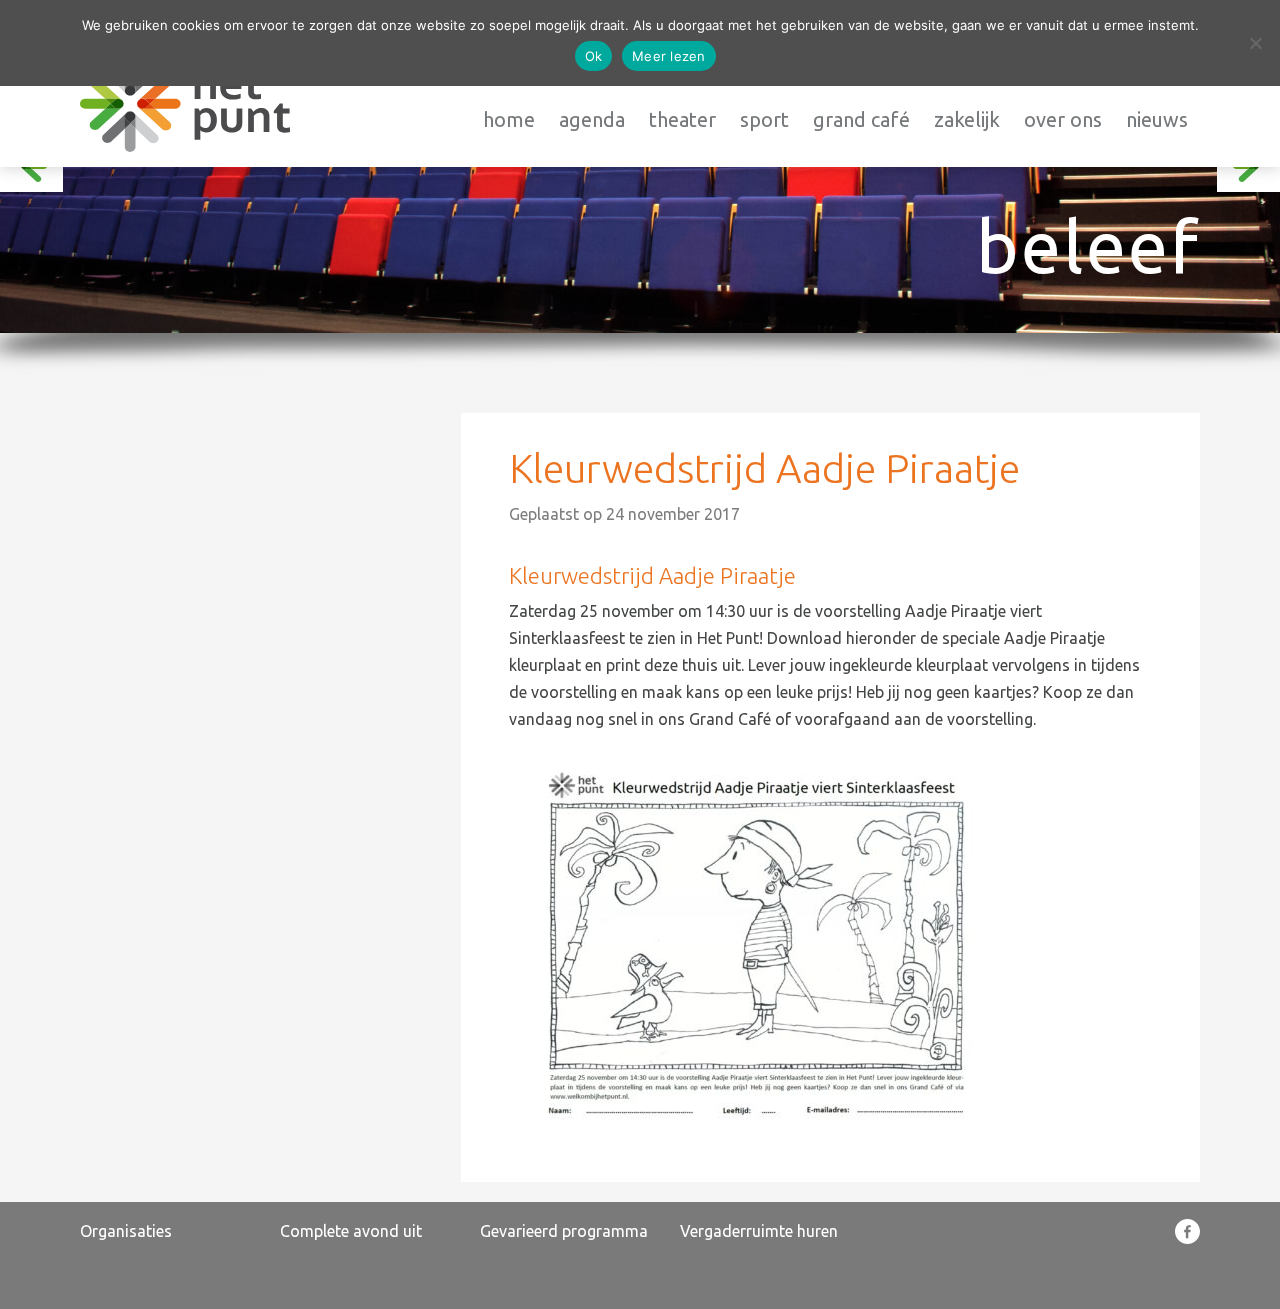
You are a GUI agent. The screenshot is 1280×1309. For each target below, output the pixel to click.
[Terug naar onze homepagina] (185, 103)
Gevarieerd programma (564, 1231)
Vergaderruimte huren (759, 1231)
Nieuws (1157, 119)
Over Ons (1063, 119)
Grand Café (861, 119)
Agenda (592, 119)
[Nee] (1255, 43)
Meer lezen (669, 56)
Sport (764, 119)
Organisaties (126, 1231)
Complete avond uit (351, 1231)
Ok (594, 56)
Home (509, 119)
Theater (682, 119)
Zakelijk (967, 119)
